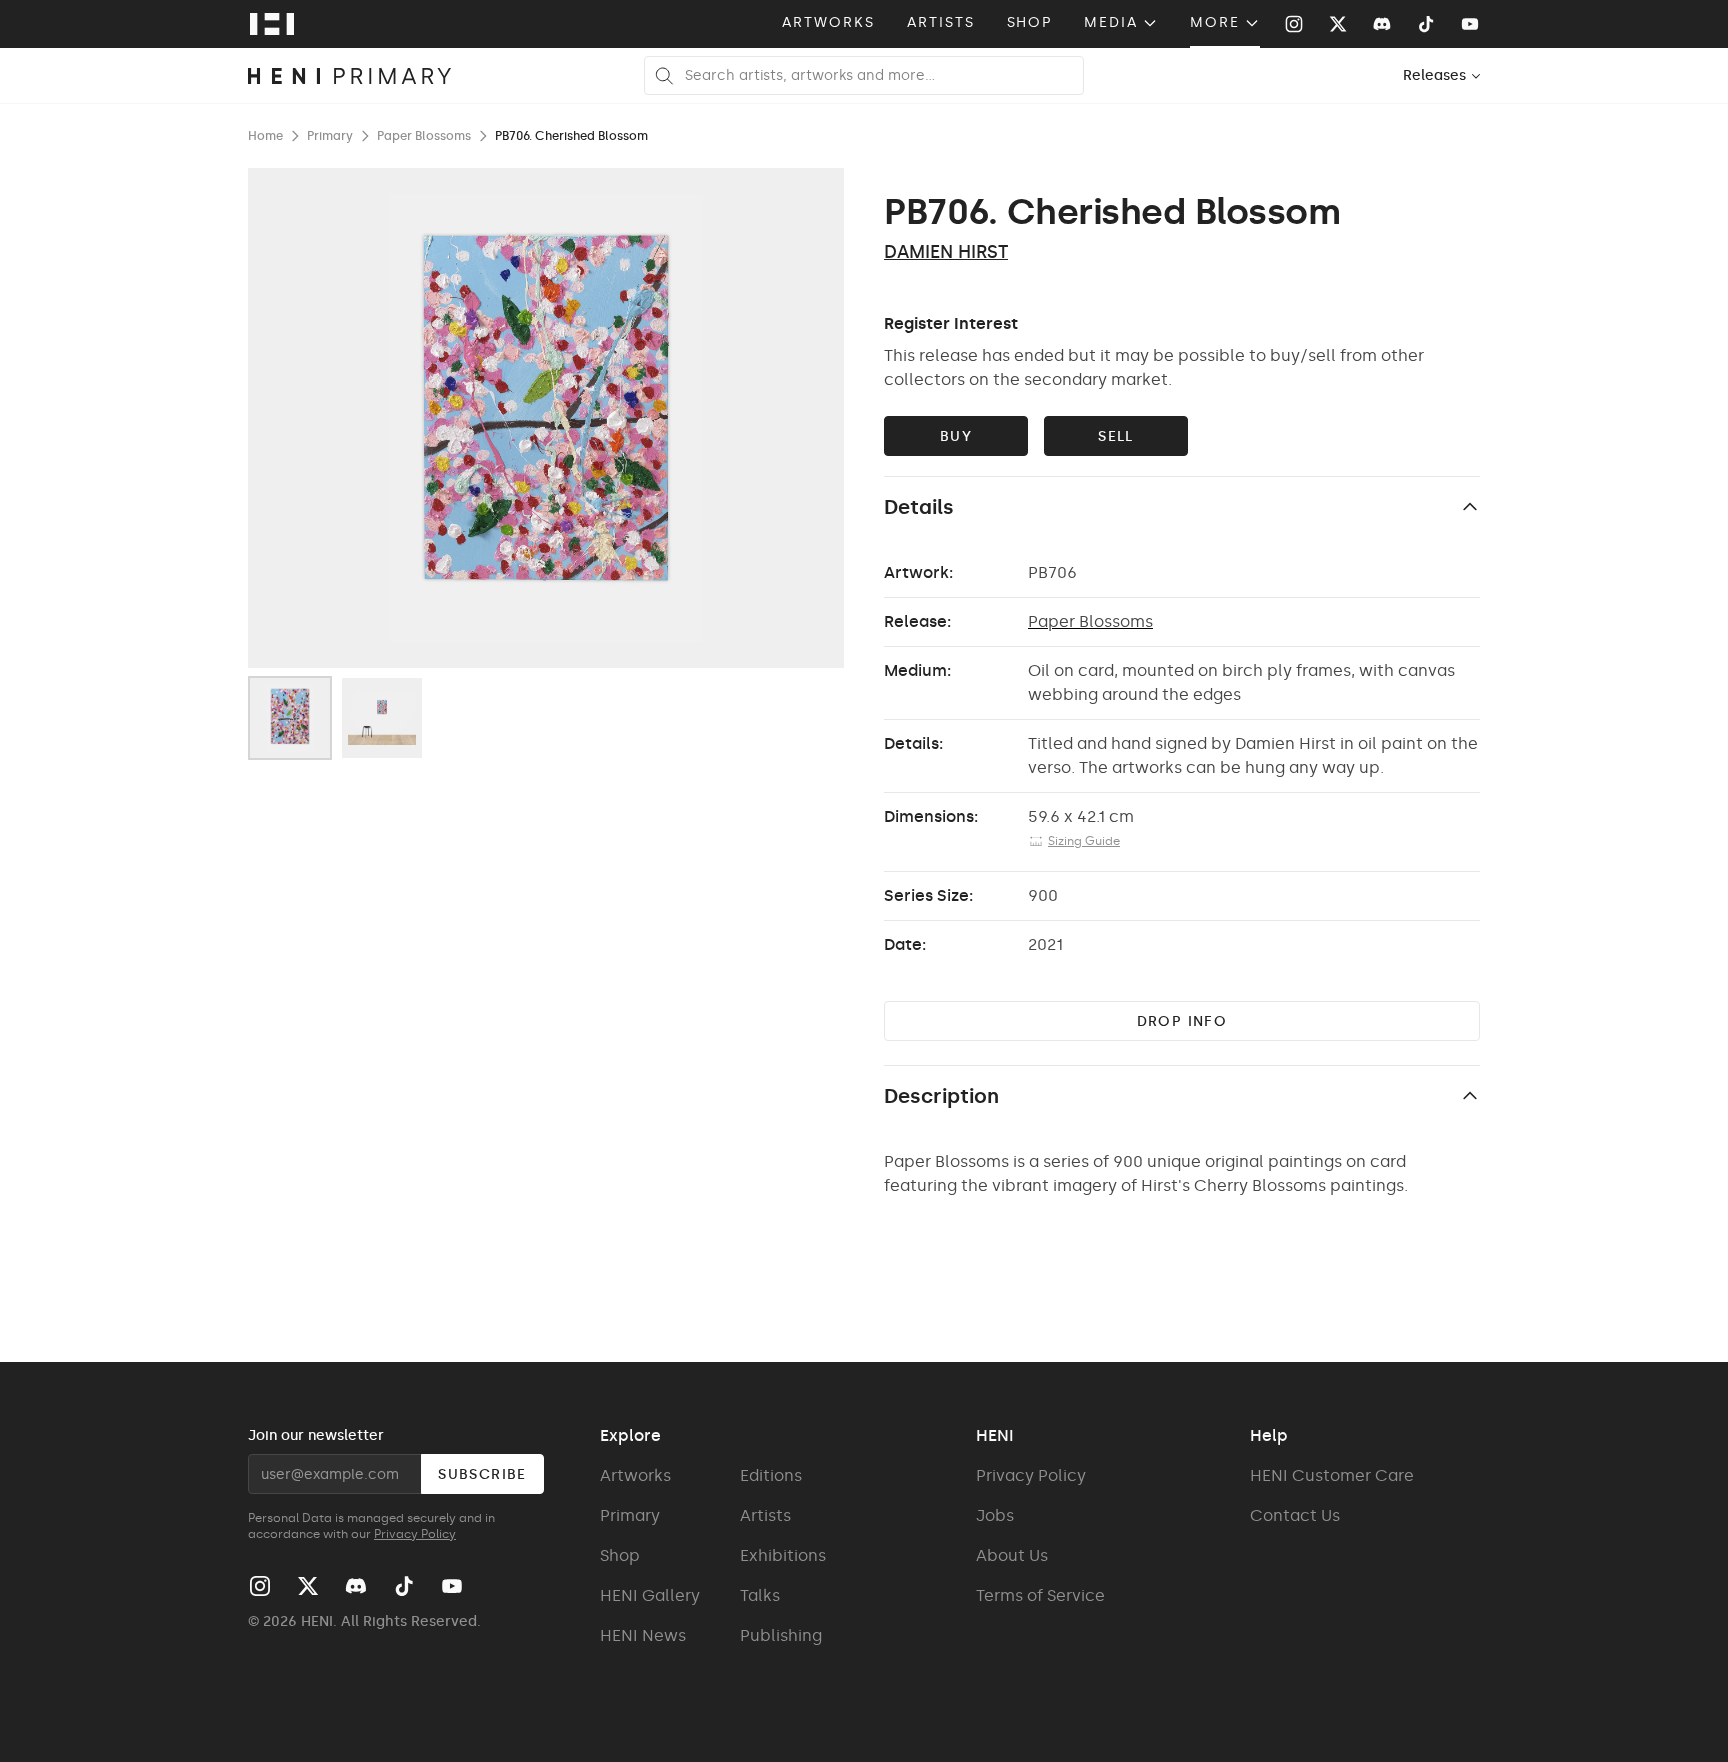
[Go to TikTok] (1426, 24)
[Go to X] (1338, 24)
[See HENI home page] (272, 24)
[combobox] (1442, 75)
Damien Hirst (946, 252)
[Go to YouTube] (1470, 24)
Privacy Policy (415, 1534)
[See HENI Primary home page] (350, 76)
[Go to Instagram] (1294, 24)
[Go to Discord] (1382, 24)
